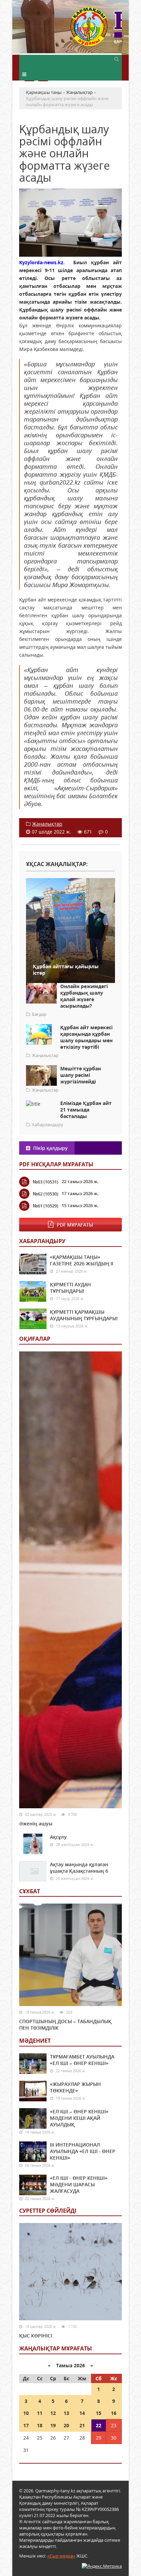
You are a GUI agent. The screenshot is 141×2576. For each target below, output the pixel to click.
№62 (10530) (46, 1194)
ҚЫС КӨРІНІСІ (36, 2336)
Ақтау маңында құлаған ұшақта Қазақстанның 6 (79, 1868)
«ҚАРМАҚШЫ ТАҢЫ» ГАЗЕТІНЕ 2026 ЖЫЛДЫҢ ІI (82, 1260)
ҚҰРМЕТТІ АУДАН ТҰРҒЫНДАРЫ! (70, 1288)
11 (40, 2413)
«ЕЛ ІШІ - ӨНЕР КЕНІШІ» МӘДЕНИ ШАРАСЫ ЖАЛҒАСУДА (79, 2184)
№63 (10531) (46, 1182)
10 (26, 2413)
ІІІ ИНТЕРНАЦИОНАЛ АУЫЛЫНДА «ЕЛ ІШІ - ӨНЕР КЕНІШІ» (83, 2151)
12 (53, 2413)
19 (53, 2425)
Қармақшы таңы (96, 30)
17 (26, 2425)
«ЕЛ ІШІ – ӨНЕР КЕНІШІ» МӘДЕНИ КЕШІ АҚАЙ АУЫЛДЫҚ (79, 2118)
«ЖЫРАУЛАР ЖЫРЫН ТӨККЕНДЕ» (75, 2087)
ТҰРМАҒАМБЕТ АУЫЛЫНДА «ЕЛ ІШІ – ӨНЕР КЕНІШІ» (82, 2060)
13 (66, 2413)
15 (99, 2413)
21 (82, 2425)
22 (99, 2425)
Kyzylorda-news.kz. (42, 262)
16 (114, 2413)
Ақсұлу (58, 1837)
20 (66, 2425)
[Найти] (116, 59)
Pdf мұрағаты (75, 1225)
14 (82, 2413)
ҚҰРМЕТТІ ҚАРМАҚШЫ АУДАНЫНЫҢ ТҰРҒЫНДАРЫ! (84, 1315)
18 (40, 2425)
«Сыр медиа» (61, 2556)
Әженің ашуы (36, 1824)
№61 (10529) (46, 1206)
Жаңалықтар (47, 824)
